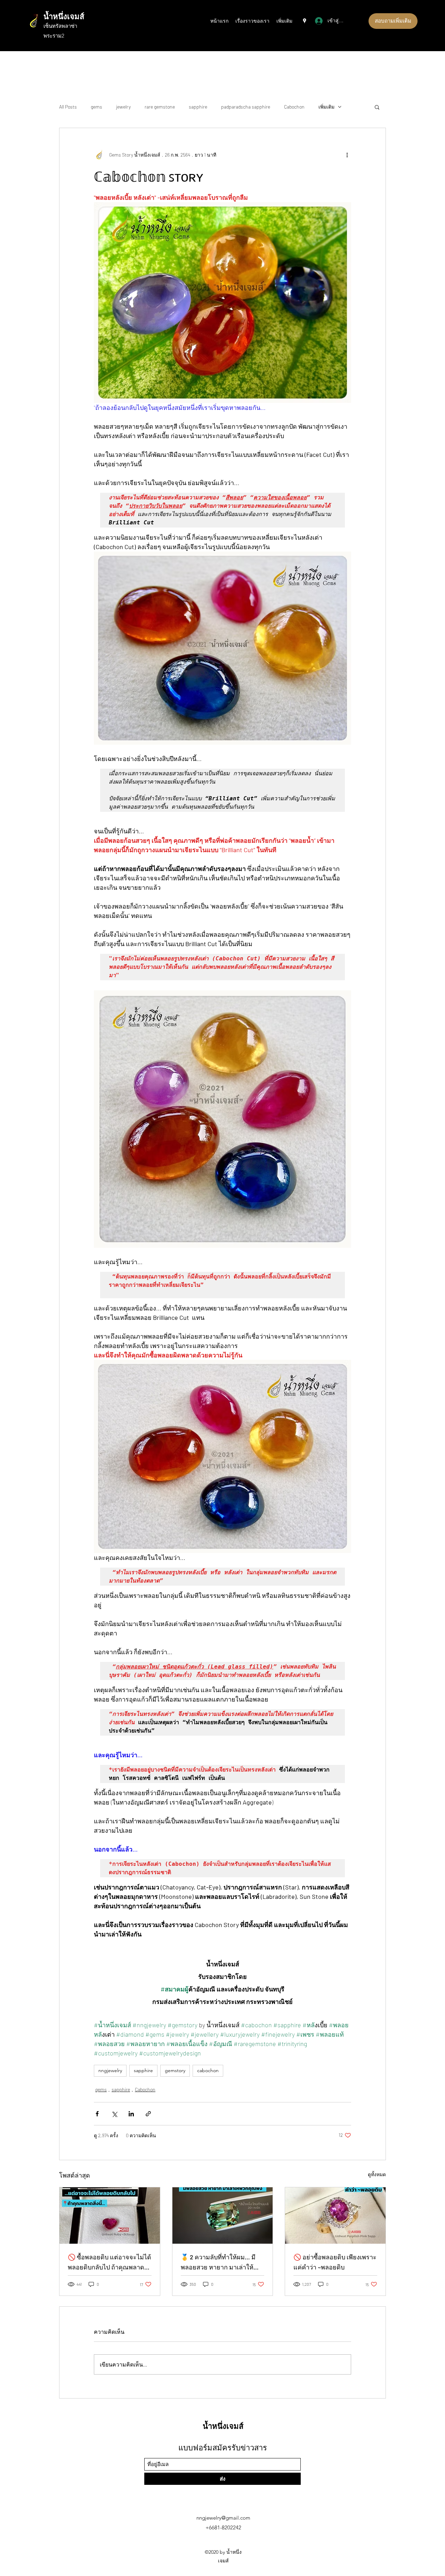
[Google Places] (305, 21)
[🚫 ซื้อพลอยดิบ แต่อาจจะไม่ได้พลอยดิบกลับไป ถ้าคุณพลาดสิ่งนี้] (110, 2216)
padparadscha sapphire (246, 107)
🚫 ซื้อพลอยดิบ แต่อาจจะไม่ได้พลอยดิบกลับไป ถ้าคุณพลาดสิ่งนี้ (110, 2263)
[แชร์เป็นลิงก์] (148, 2114)
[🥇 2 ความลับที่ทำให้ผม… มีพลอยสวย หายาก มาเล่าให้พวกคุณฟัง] (223, 2216)
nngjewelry (110, 2070)
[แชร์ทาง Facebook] (97, 2114)
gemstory (175, 2070)
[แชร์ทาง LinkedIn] (131, 2114)
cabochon (208, 2070)
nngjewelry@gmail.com (223, 2518)
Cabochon (294, 107)
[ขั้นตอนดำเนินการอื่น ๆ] (347, 154)
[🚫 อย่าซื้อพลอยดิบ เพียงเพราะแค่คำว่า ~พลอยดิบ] (335, 2216)
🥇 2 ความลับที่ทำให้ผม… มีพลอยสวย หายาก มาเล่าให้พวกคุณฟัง (218, 2263)
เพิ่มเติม (326, 107)
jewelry (123, 107)
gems (96, 107)
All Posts (68, 107)
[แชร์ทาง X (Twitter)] (114, 2114)
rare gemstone (160, 107)
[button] (377, 107)
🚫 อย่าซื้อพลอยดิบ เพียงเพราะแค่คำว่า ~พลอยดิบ (335, 2262)
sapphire (198, 107)
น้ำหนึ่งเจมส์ (64, 16)
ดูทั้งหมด (377, 2174)
